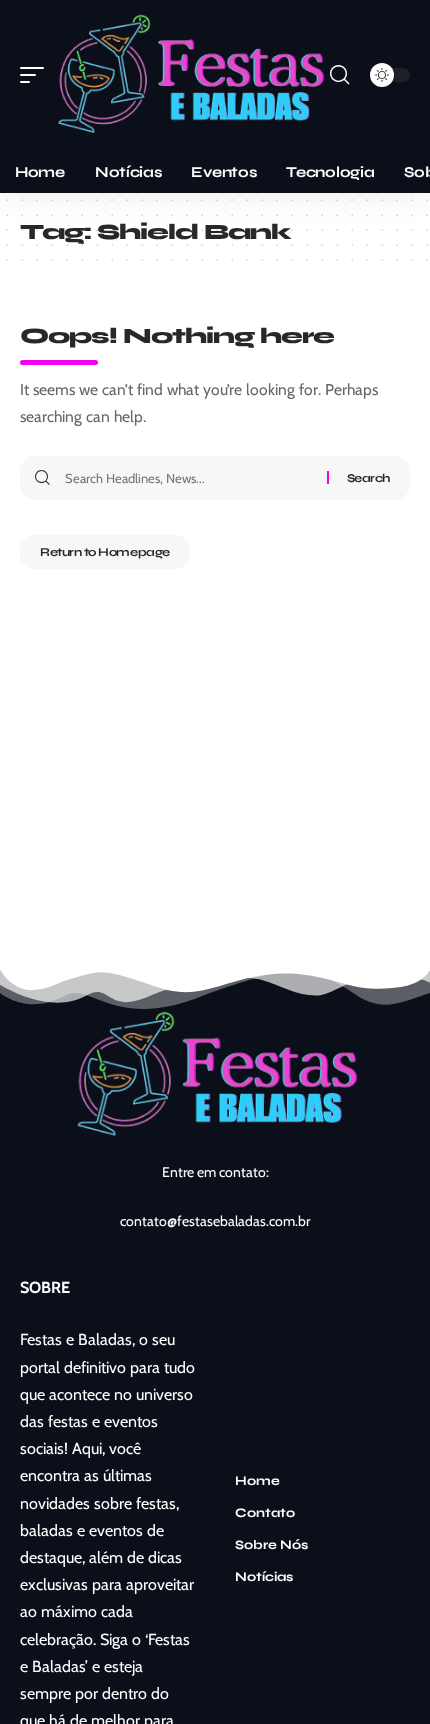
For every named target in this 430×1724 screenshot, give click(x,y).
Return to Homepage (105, 552)
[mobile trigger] (37, 74)
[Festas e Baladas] (189, 74)
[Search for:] (188, 478)
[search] (339, 75)
